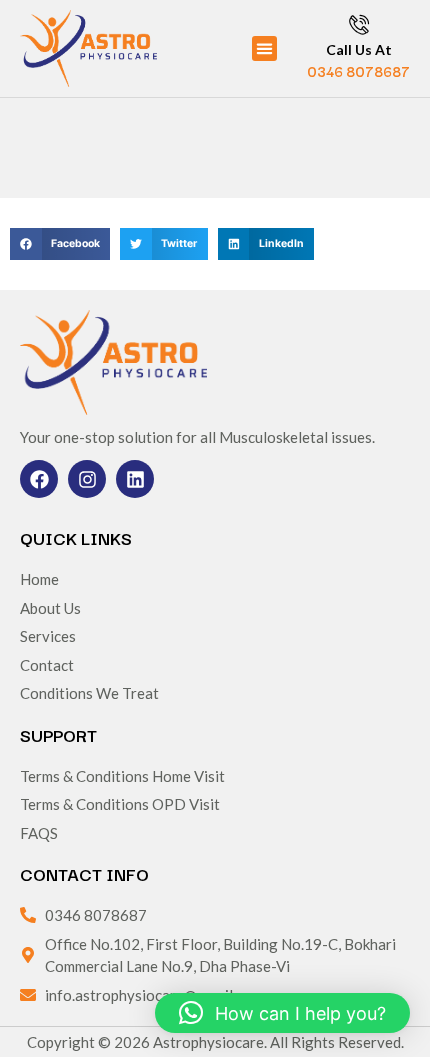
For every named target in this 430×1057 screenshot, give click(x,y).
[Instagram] (87, 479)
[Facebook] (39, 479)
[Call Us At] (359, 24)
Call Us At (359, 49)
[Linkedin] (135, 479)
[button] (265, 49)
